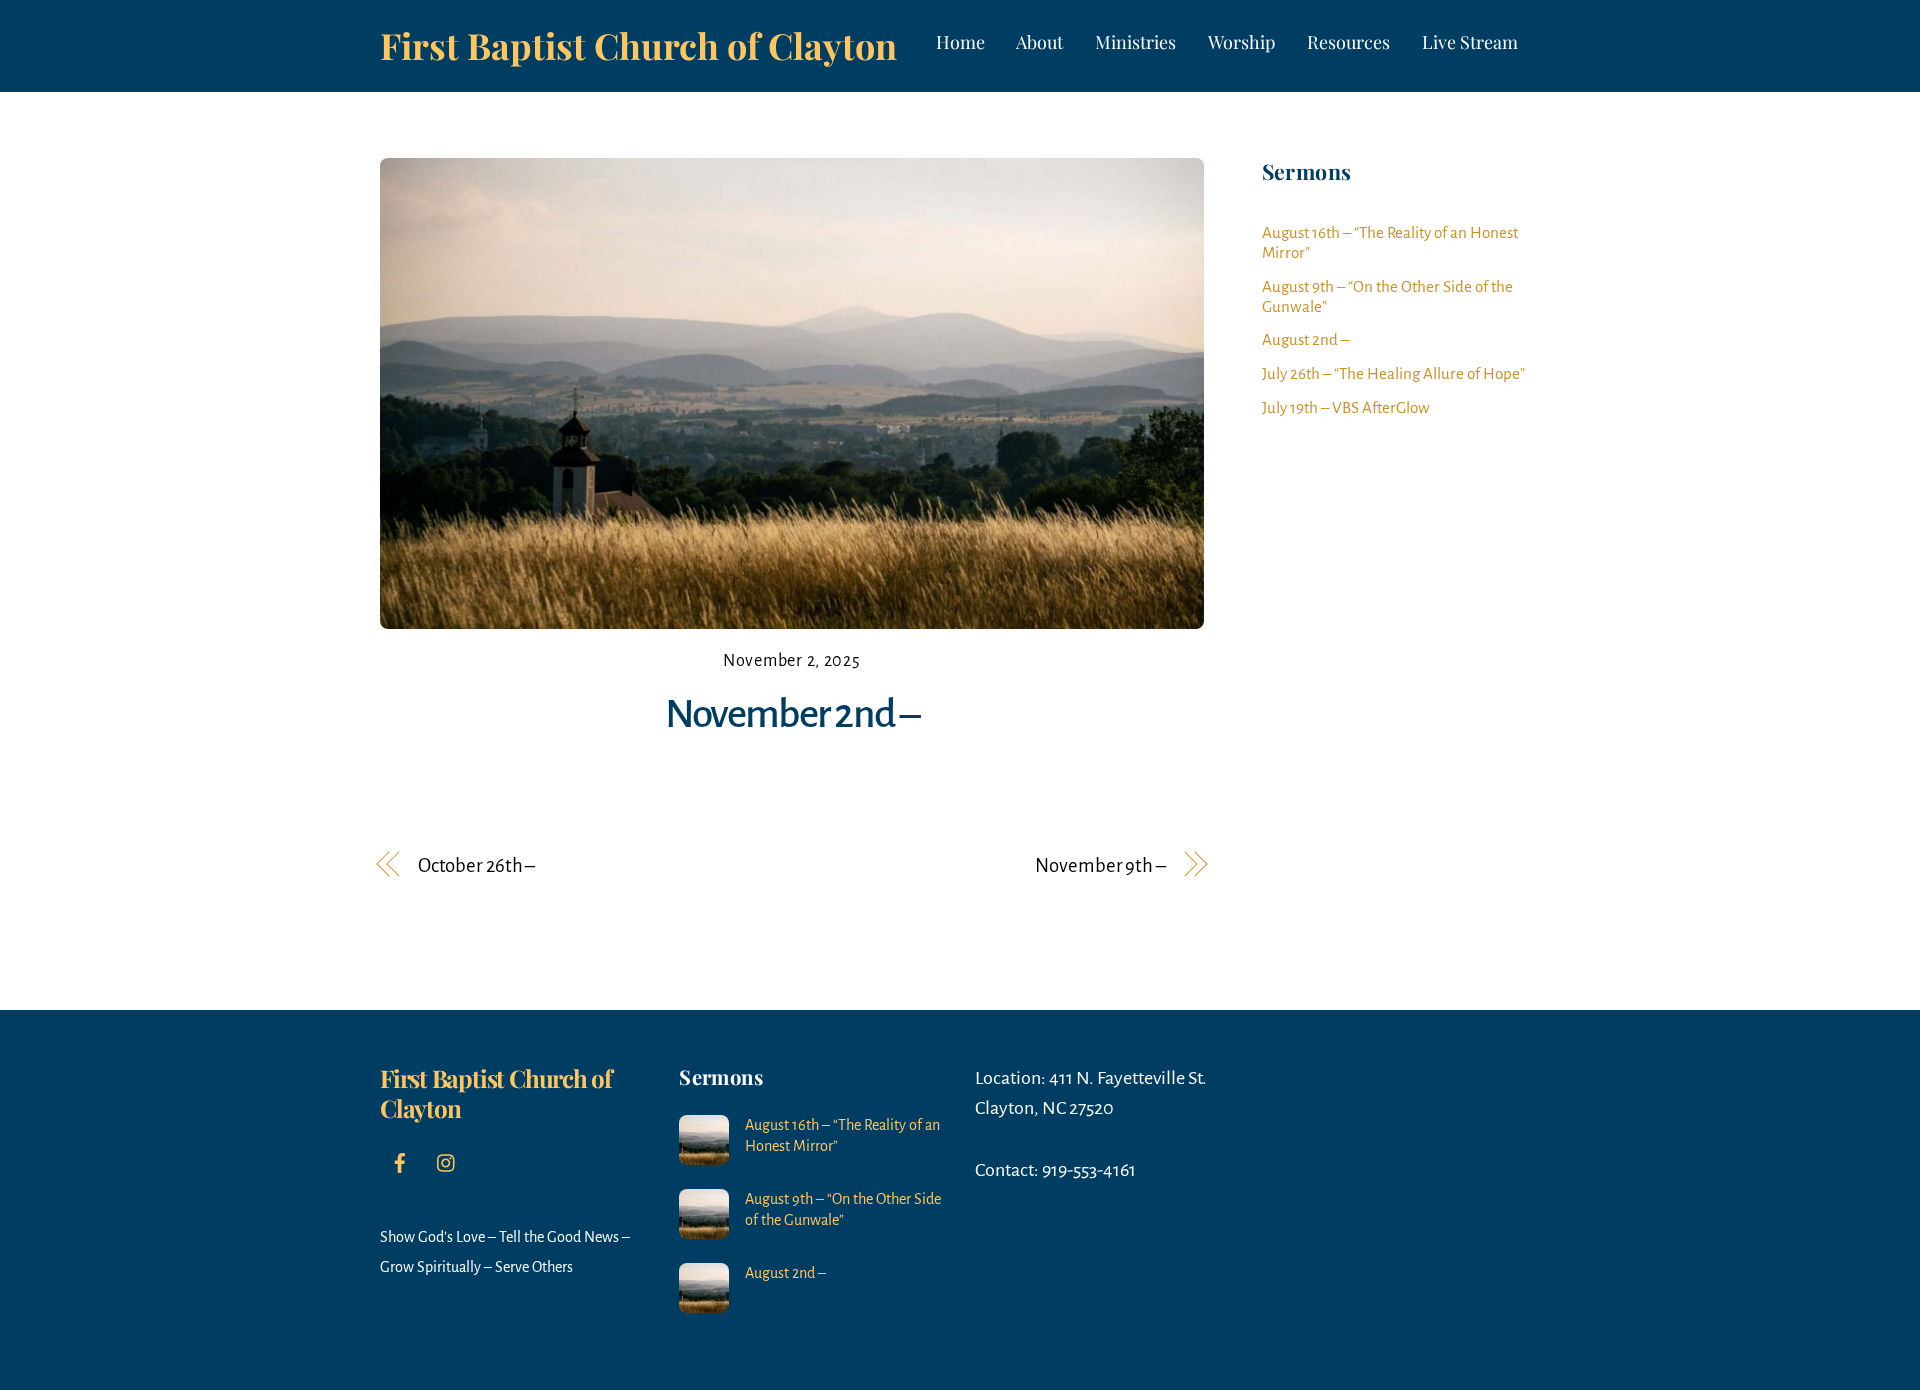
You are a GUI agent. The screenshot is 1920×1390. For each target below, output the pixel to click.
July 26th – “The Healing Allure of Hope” (1393, 373)
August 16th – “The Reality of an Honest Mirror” (842, 1135)
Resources (1348, 42)
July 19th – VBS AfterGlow (1346, 407)
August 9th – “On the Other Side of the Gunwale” (843, 1209)
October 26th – (477, 865)
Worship (1241, 42)
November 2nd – (792, 714)
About (1039, 42)
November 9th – (1100, 865)
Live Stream (1470, 42)
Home (960, 42)
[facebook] (400, 1162)
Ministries (1135, 42)
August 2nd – (1305, 339)
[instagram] (447, 1162)
